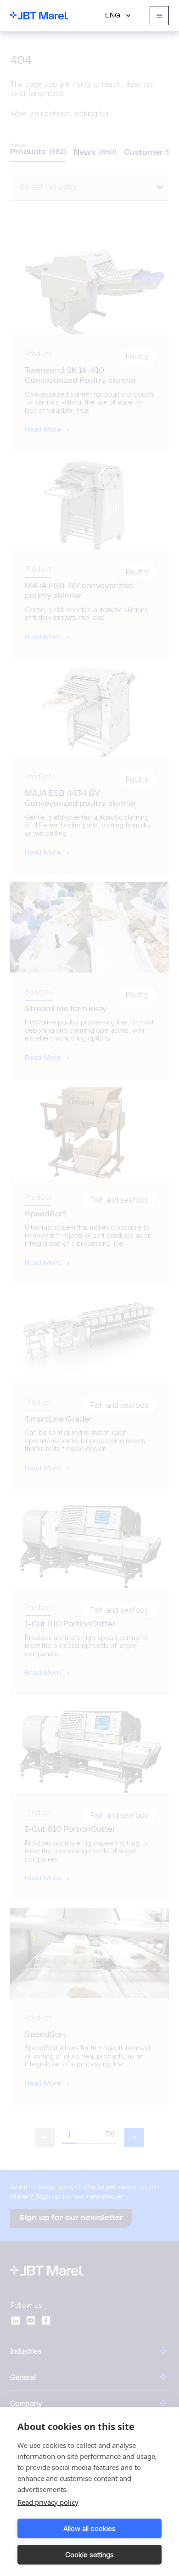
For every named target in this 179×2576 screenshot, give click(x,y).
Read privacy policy (48, 2502)
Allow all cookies (89, 2528)
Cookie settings (89, 2555)
